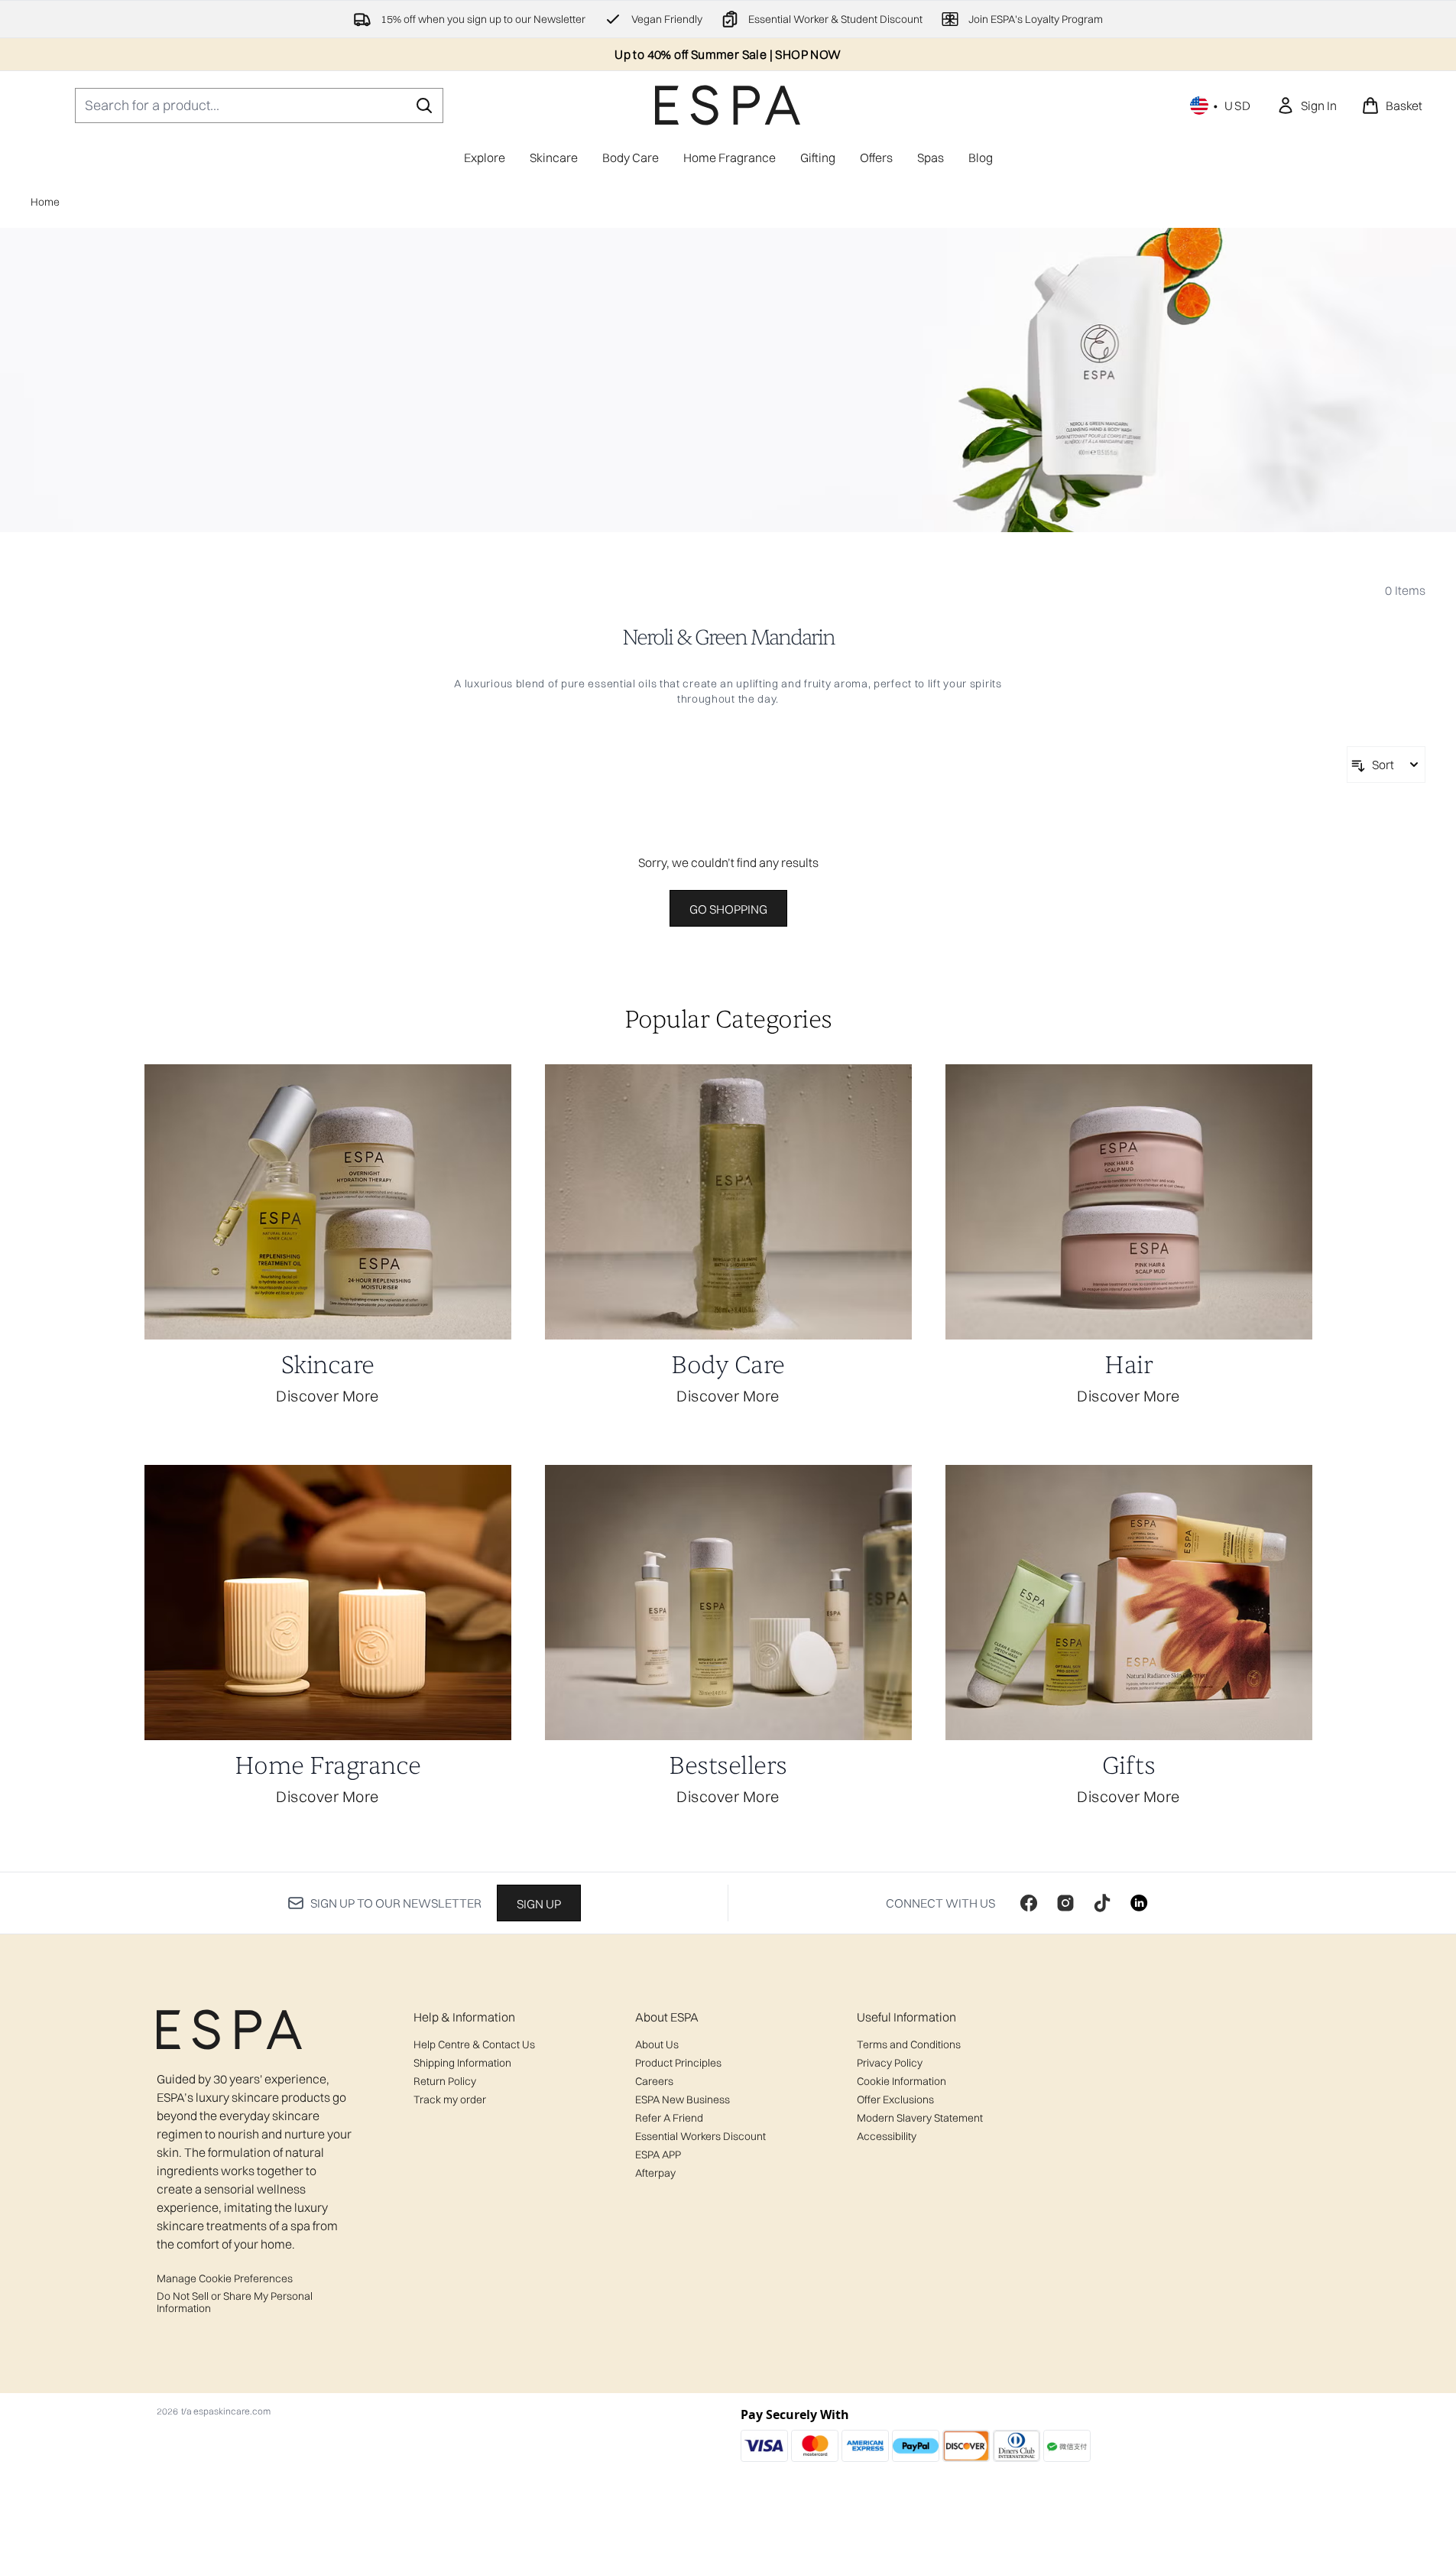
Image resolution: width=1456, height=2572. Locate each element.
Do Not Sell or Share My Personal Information (235, 2302)
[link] (1307, 106)
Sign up (539, 1904)
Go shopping (728, 909)
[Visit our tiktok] (1102, 1903)
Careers (654, 2081)
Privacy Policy (890, 2063)
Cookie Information (901, 2081)
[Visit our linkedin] (1139, 1903)
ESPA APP (658, 2155)
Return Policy (445, 2081)
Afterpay (655, 2173)
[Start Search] (424, 106)
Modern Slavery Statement (920, 2118)
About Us (657, 2044)
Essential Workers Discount (700, 2136)
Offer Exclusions (895, 2099)
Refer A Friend (669, 2118)
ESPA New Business (683, 2099)
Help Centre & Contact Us (474, 2044)
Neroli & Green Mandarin (728, 638)
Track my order (450, 2099)
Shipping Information (462, 2063)
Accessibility (887, 2136)
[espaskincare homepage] (728, 105)
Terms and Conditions (909, 2044)
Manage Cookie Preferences (225, 2278)
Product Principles (678, 2063)
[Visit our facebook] (1029, 1903)
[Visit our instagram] (1065, 1903)
